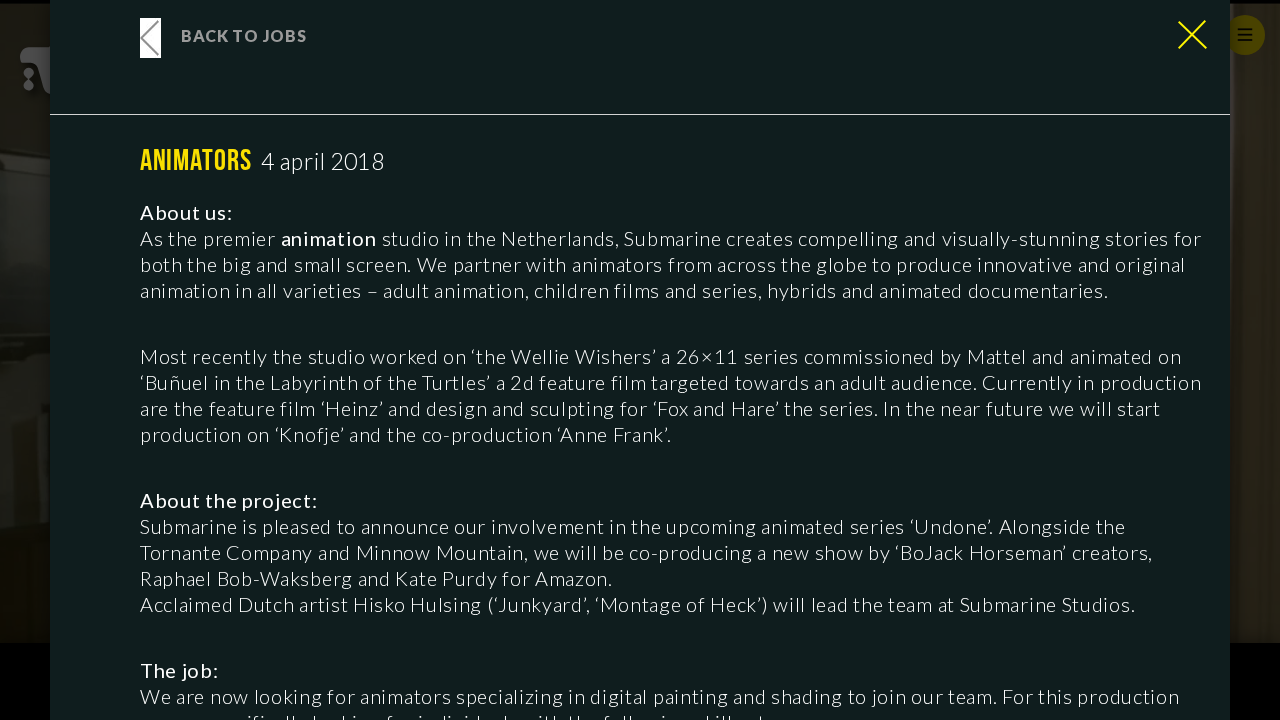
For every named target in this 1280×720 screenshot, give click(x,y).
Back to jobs (243, 35)
